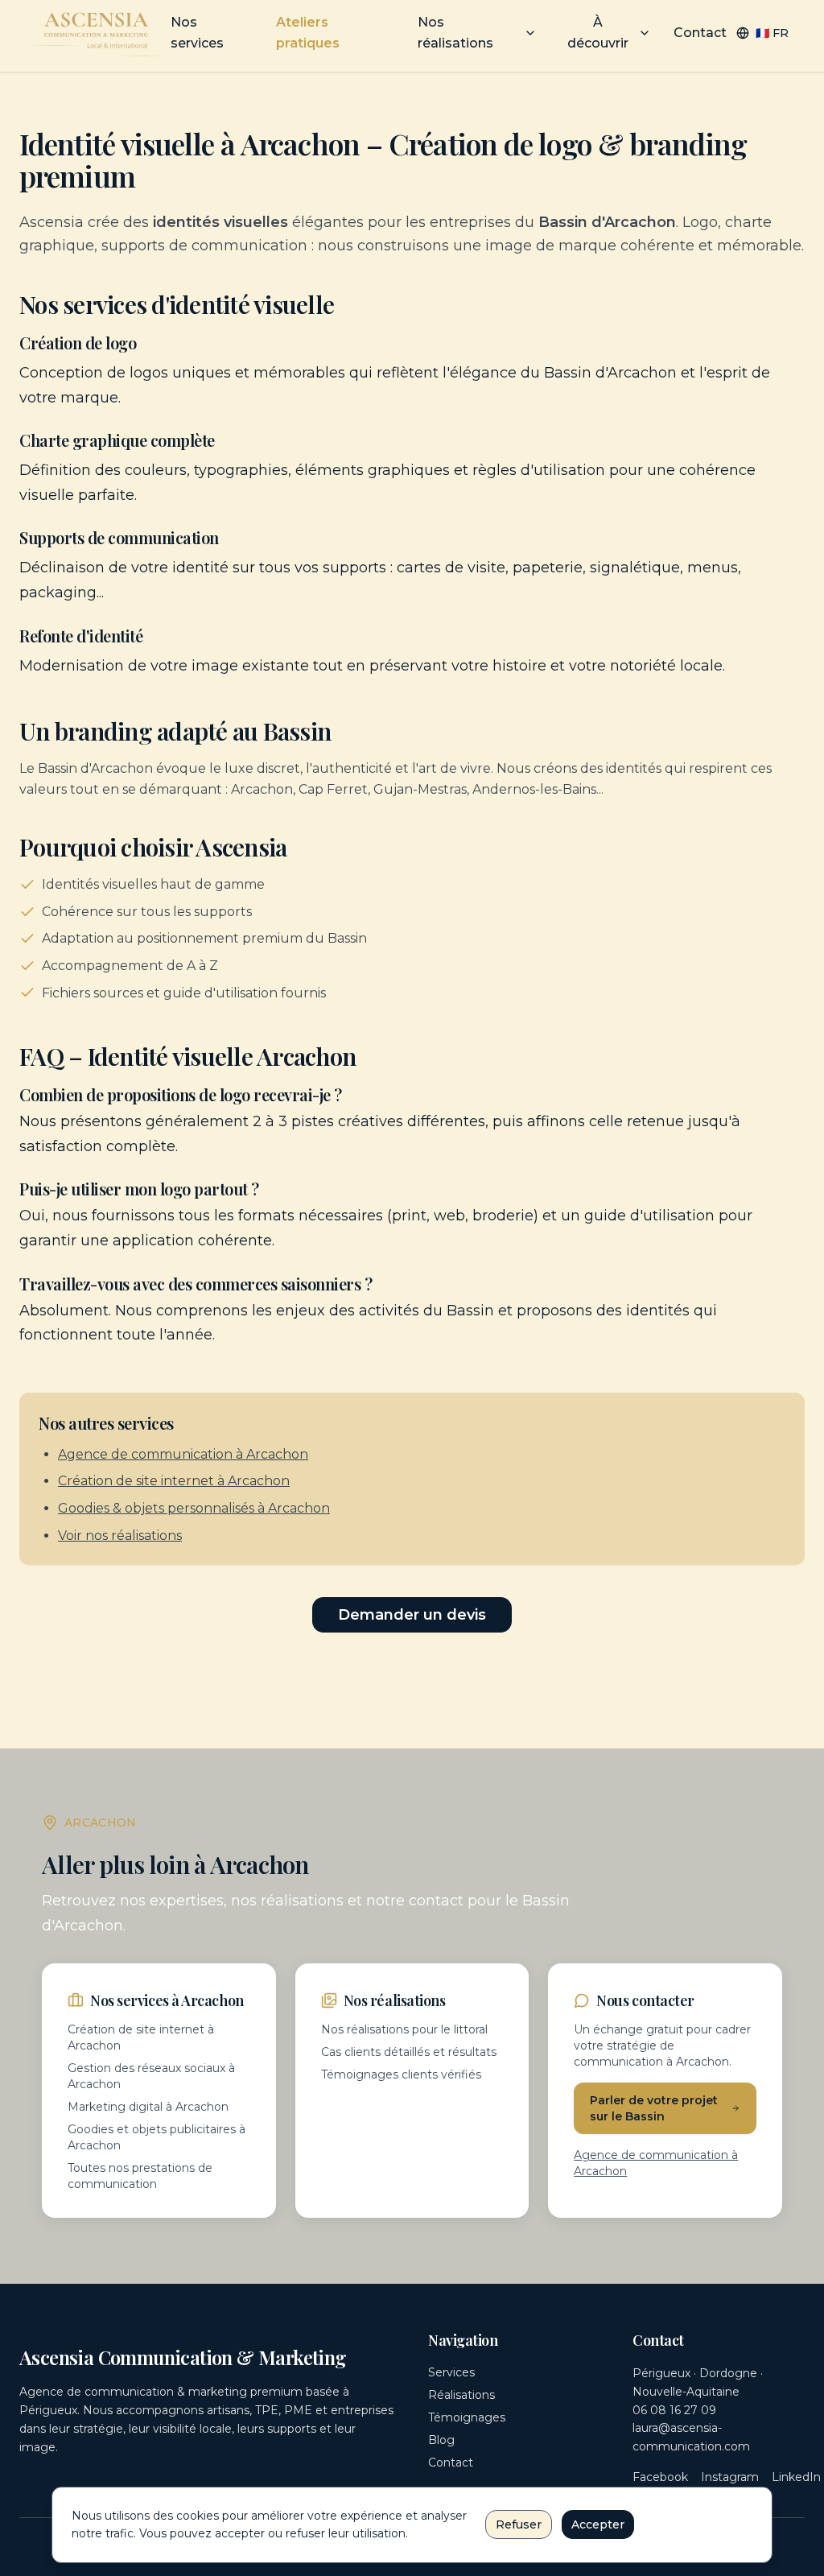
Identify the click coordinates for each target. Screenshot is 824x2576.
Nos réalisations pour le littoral (404, 2029)
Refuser (519, 2524)
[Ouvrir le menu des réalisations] (530, 33)
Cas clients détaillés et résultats (409, 2052)
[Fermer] (751, 2508)
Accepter (598, 2524)
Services (451, 2372)
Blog (441, 2440)
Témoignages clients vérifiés (401, 2074)
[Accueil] (98, 33)
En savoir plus (682, 2518)
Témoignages (467, 2417)
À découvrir (598, 33)
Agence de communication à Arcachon (183, 1454)
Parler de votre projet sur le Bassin (654, 2108)
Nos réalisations (455, 33)
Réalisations (461, 2395)
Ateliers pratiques (308, 33)
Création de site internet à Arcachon (174, 1481)
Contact (700, 33)
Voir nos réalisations (120, 1536)
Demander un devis (412, 1615)
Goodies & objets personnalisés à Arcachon (194, 1508)
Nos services (197, 33)
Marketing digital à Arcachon (148, 2107)
